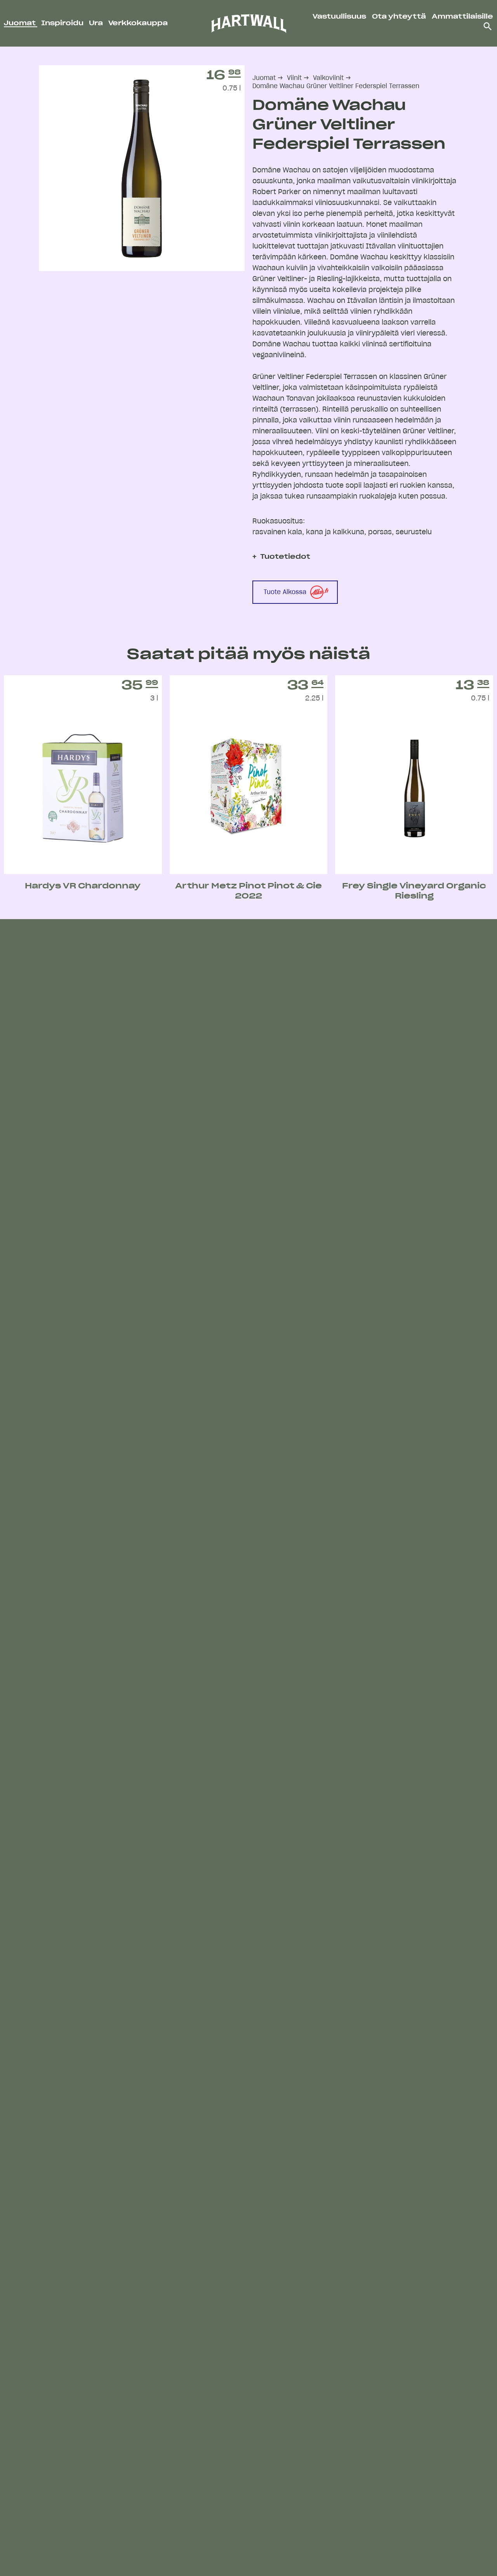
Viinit (294, 78)
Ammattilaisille (462, 17)
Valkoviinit (328, 78)
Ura (97, 23)
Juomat (21, 23)
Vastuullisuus (339, 17)
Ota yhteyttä (399, 17)
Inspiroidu (63, 23)
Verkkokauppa (138, 23)
